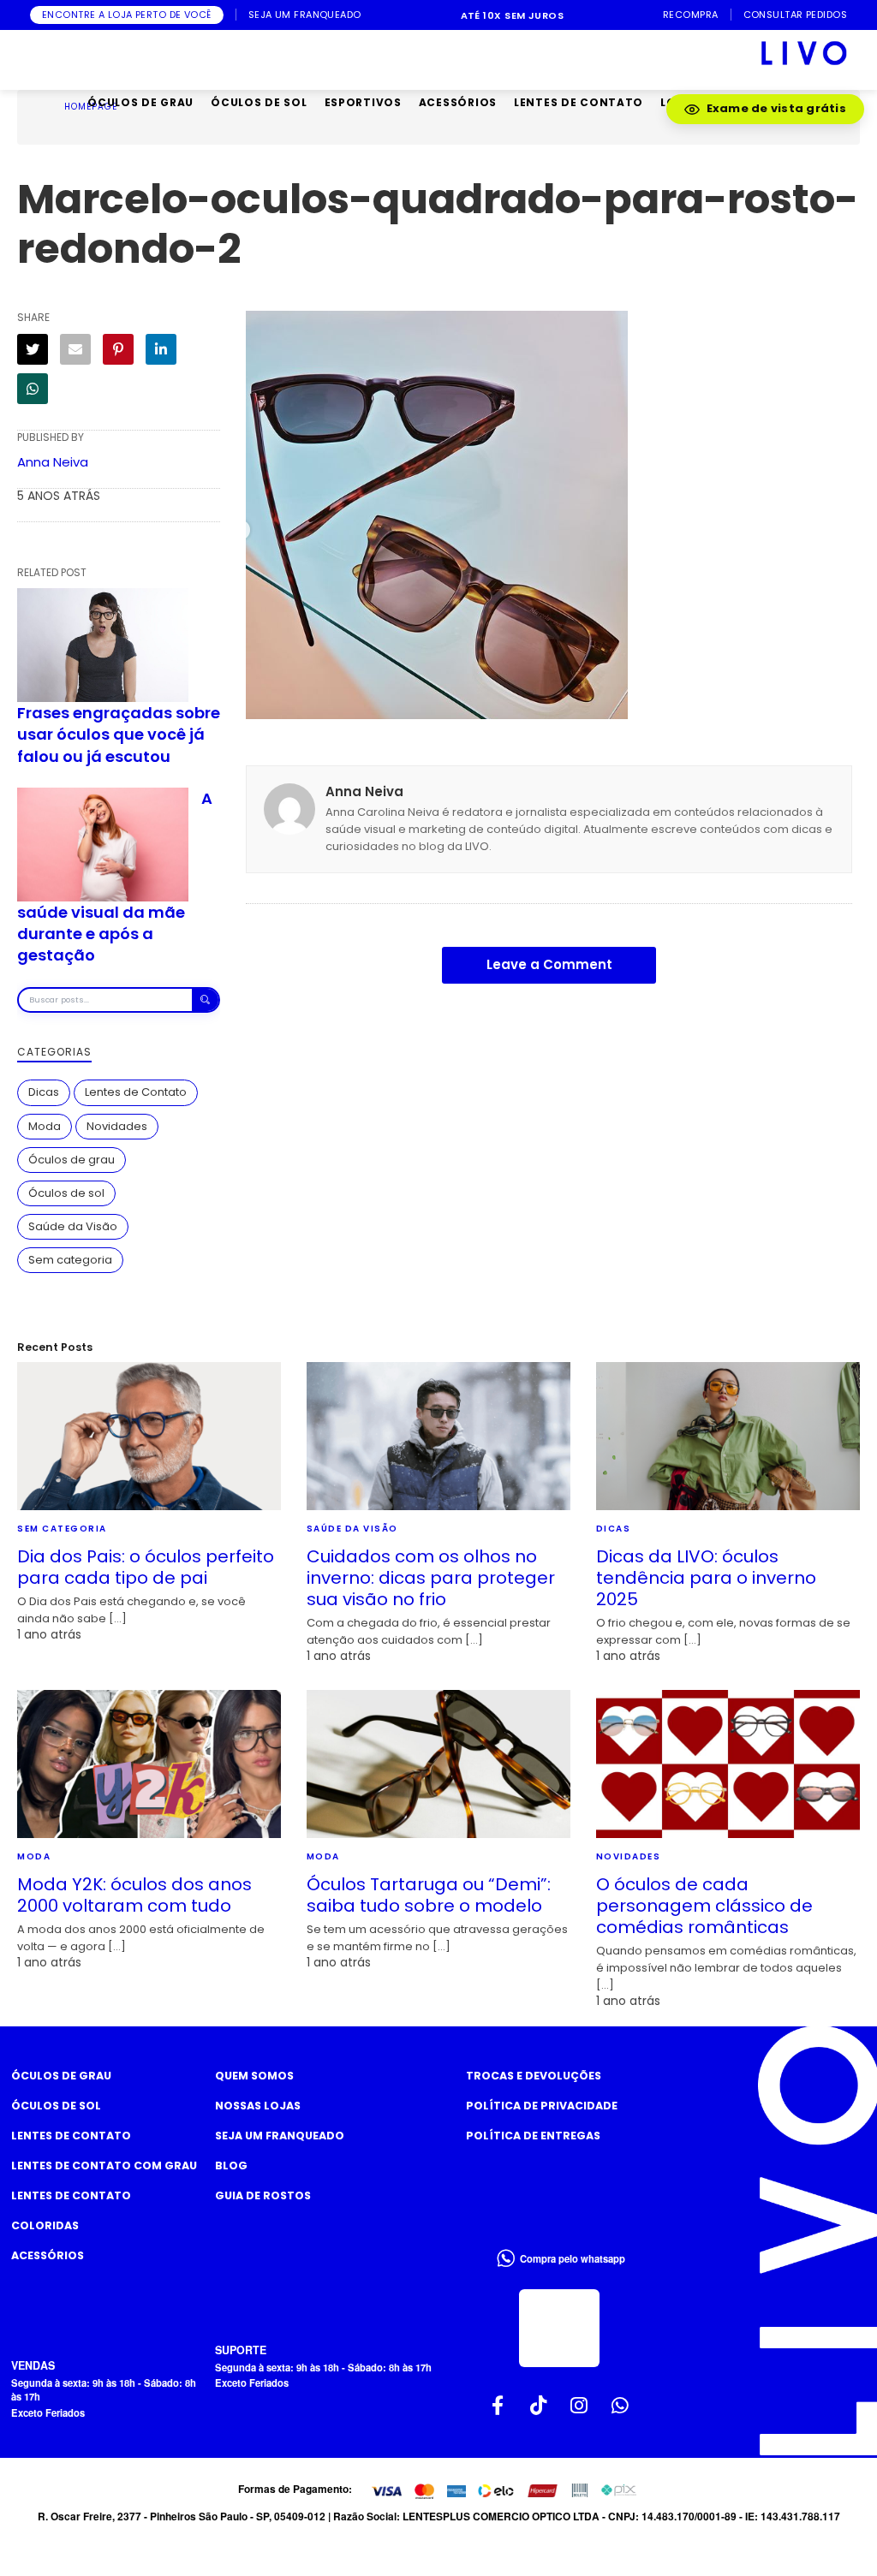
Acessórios (48, 2255)
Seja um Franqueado (280, 2136)
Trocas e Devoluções (534, 2076)
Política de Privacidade (542, 2106)
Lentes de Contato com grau (104, 2166)
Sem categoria (70, 1260)
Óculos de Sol (56, 2106)
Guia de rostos (263, 2195)
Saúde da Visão (73, 1226)
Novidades (117, 1126)
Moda (45, 1126)
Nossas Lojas (258, 2106)
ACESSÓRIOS (458, 102)
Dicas (44, 1092)
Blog (231, 2166)
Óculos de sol (66, 1193)
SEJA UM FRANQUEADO (305, 15)
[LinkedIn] (161, 349)
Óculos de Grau (61, 2076)
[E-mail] (75, 349)
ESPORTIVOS (363, 102)
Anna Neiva (53, 462)
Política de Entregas (533, 2136)
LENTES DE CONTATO (579, 102)
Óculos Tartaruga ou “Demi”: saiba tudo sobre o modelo (429, 1895)
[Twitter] (33, 349)
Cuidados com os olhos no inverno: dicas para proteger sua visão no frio (431, 1578)
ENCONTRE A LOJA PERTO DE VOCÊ (127, 15)
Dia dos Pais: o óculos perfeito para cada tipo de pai (146, 1567)
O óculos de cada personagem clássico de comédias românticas (704, 1906)
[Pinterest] (118, 349)
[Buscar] (205, 1000)
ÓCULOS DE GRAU (140, 102)
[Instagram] (580, 2406)
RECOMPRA (691, 15)
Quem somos (254, 2076)
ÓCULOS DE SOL (259, 102)
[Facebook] (498, 2406)
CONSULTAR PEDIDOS (795, 15)
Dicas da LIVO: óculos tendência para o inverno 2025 (706, 1578)
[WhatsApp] (33, 389)
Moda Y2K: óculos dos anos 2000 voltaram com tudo (134, 1895)
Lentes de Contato (136, 1092)
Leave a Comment (549, 964)
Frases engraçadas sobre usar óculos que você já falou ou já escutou (119, 734)
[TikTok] (539, 2406)
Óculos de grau (72, 1160)
